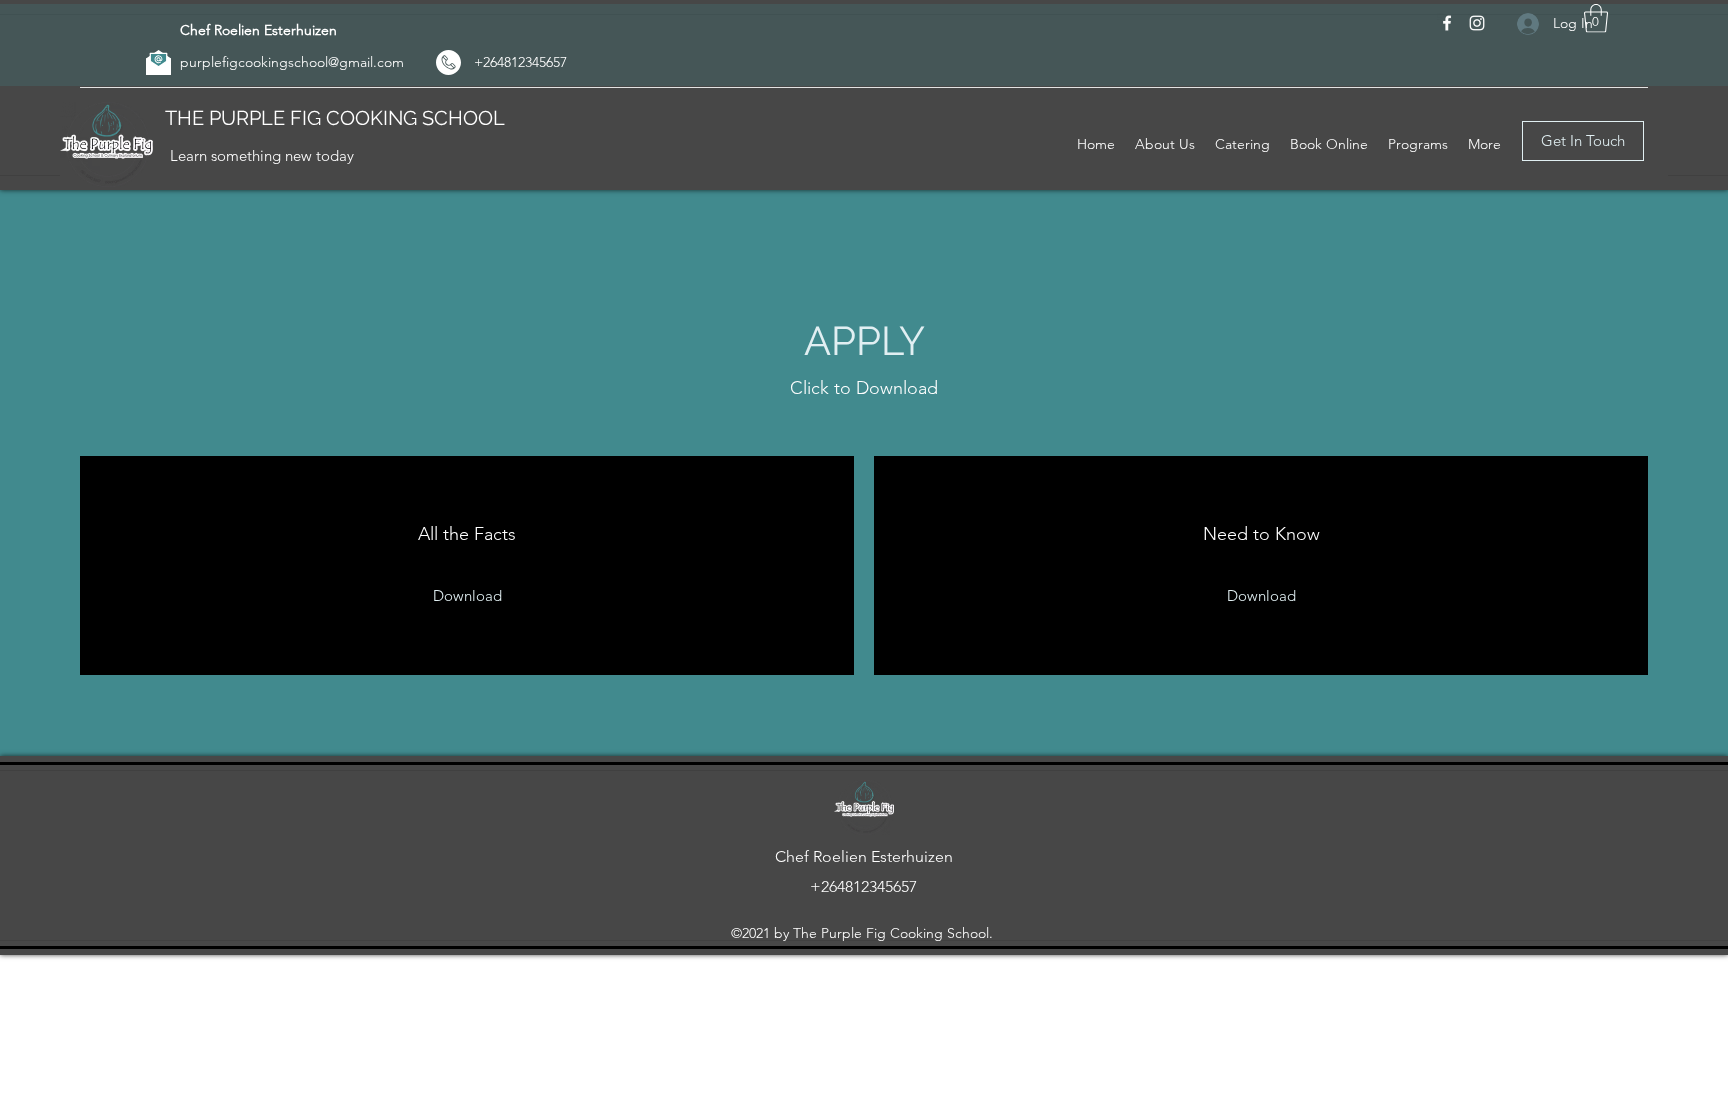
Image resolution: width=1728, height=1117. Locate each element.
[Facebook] (1447, 23)
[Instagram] (1477, 23)
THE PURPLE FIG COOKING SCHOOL (335, 118)
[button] (1596, 18)
